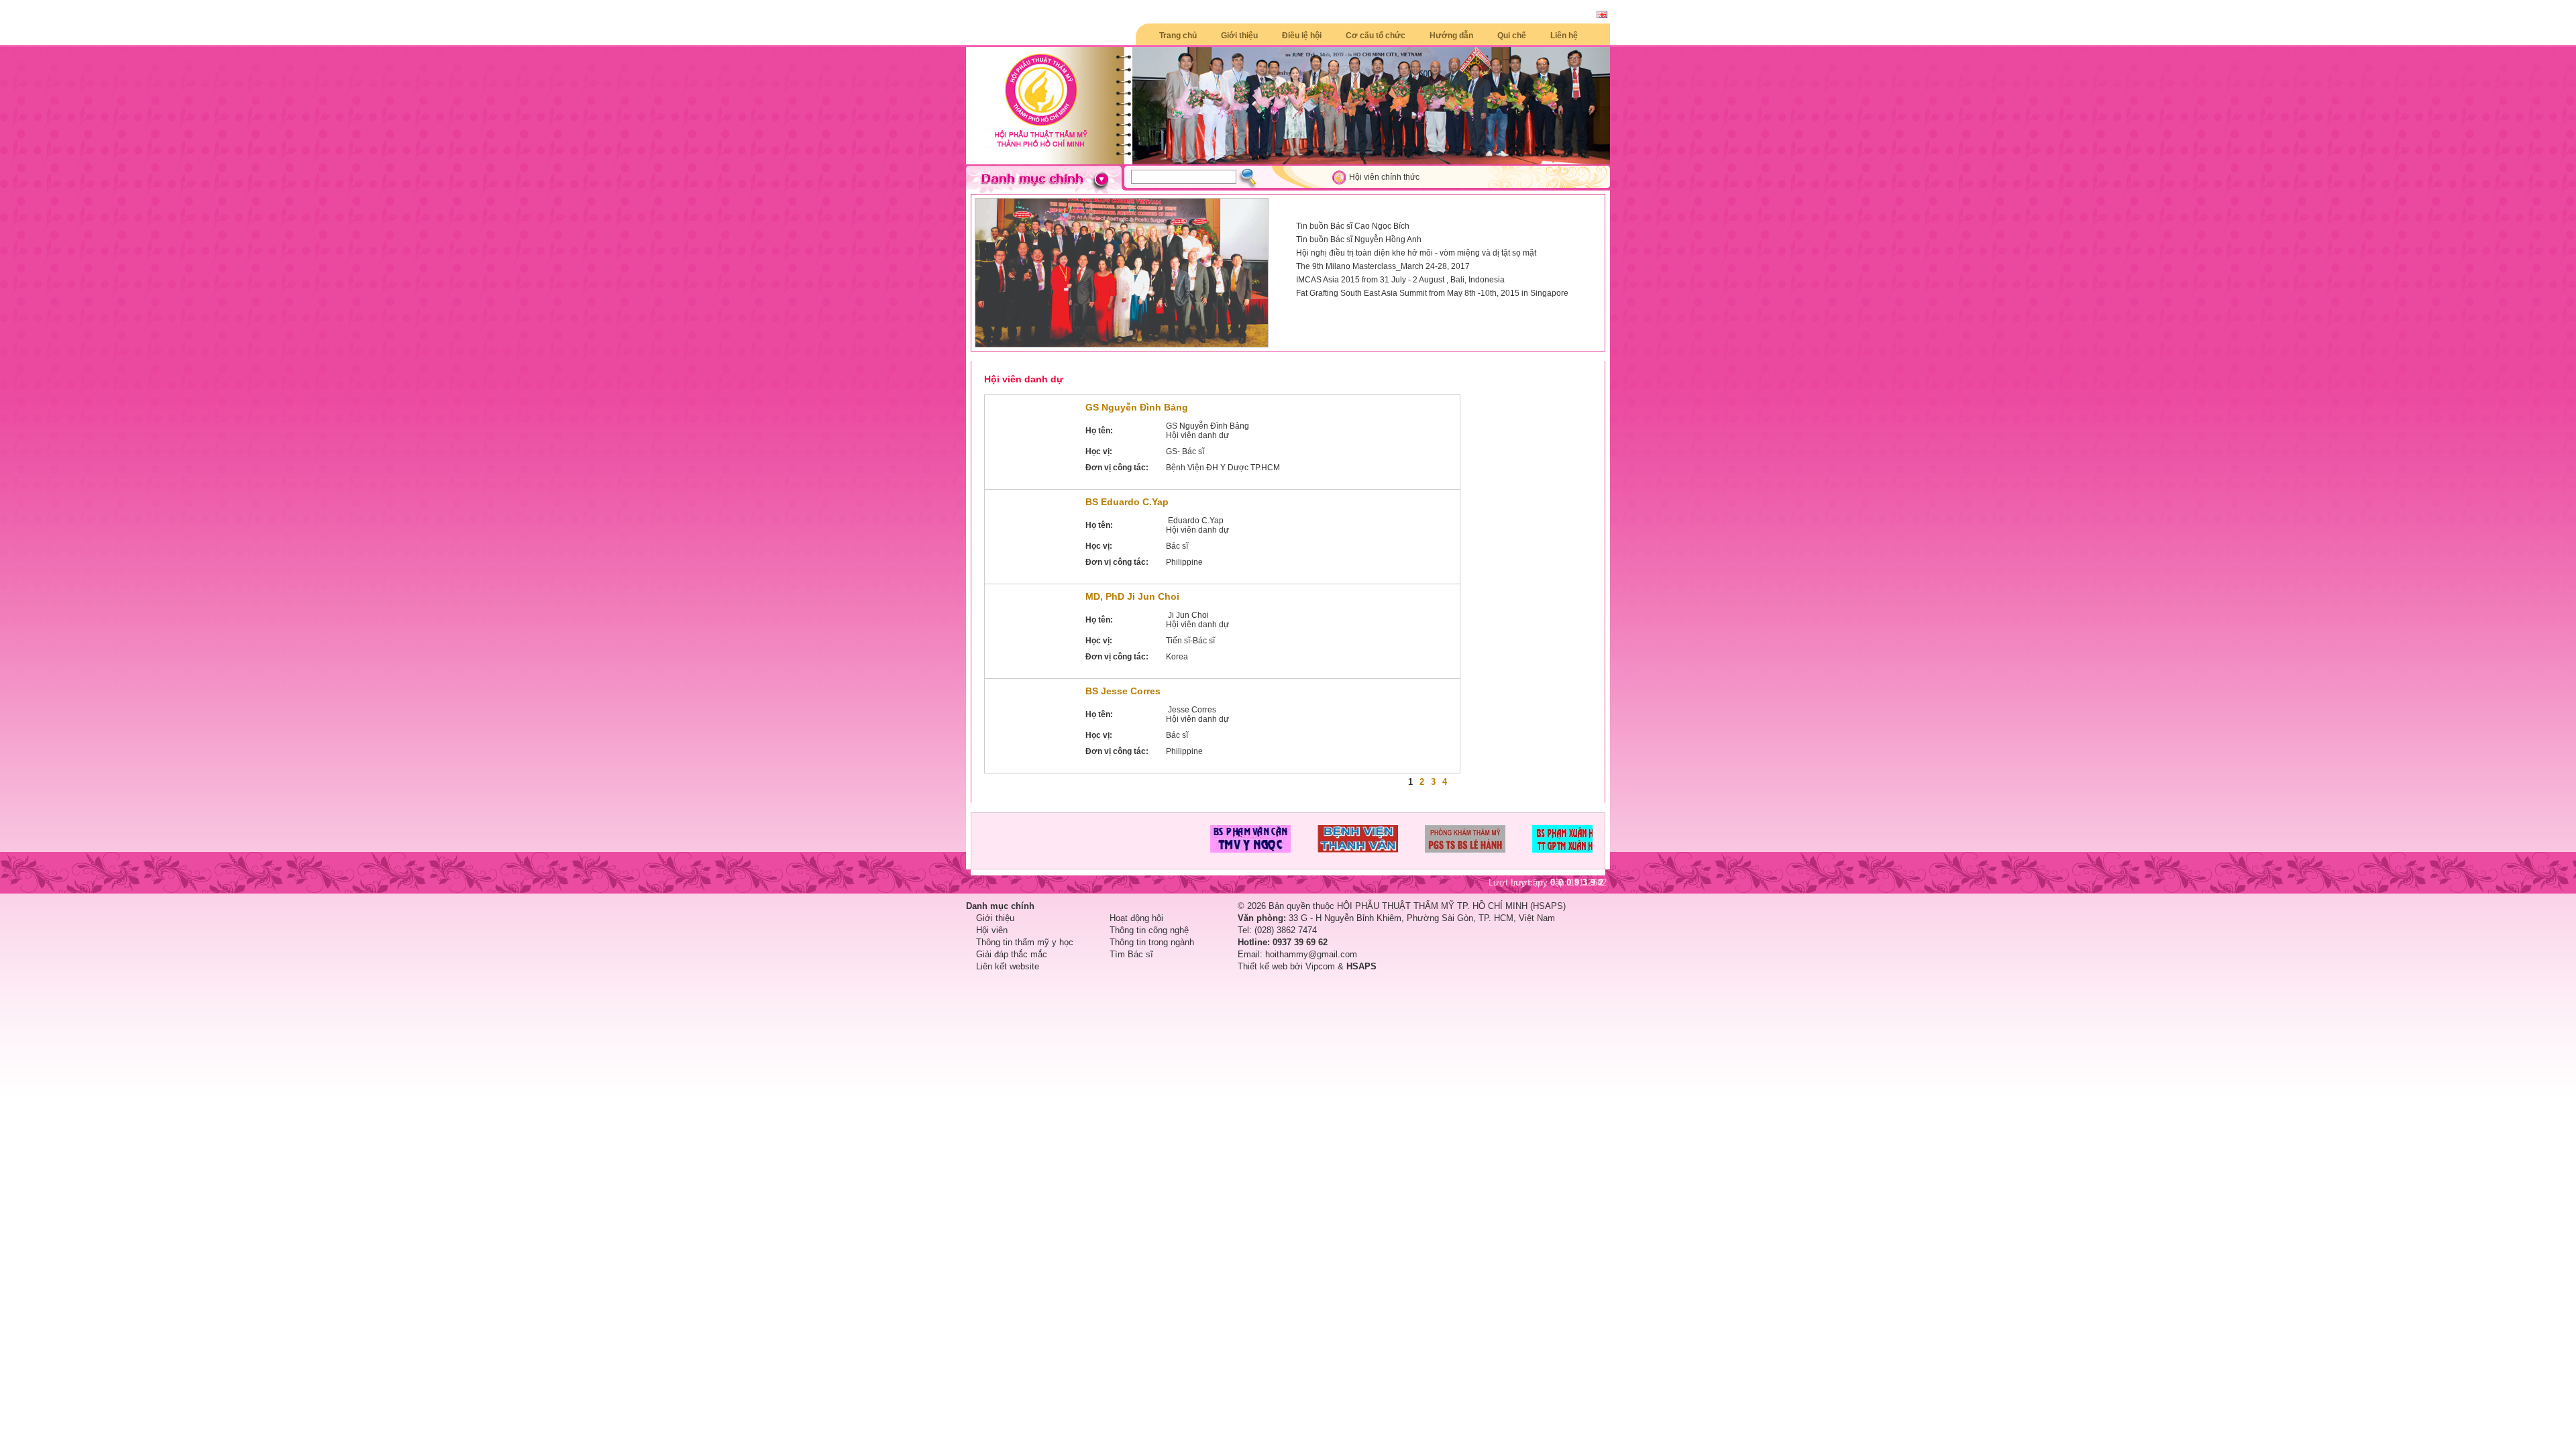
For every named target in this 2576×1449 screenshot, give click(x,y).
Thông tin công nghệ (1149, 930)
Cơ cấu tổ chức (1376, 36)
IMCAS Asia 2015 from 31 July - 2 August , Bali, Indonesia (1400, 280)
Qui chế (1512, 36)
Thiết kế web (1263, 966)
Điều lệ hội (1302, 36)
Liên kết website (1008, 966)
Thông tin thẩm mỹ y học (1025, 942)
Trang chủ (1178, 36)
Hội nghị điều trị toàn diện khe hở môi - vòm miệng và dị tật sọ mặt (1416, 253)
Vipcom (1320, 966)
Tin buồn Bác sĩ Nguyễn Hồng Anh (1359, 239)
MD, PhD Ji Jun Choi (1132, 596)
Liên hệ (1564, 36)
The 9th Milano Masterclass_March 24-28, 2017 (1383, 266)
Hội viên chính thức (1384, 177)
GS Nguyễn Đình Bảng (1137, 407)
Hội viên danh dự (1024, 379)
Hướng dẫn (1451, 36)
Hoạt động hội (1136, 918)
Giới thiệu (1239, 36)
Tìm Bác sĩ (1131, 954)
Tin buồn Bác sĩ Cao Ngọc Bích (1353, 226)
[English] (1602, 15)
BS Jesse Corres (1123, 691)
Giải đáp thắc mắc (1012, 954)
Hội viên (992, 930)
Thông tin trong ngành (1152, 942)
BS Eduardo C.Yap (1127, 502)
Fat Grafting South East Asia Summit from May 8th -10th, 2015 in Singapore (1432, 293)
